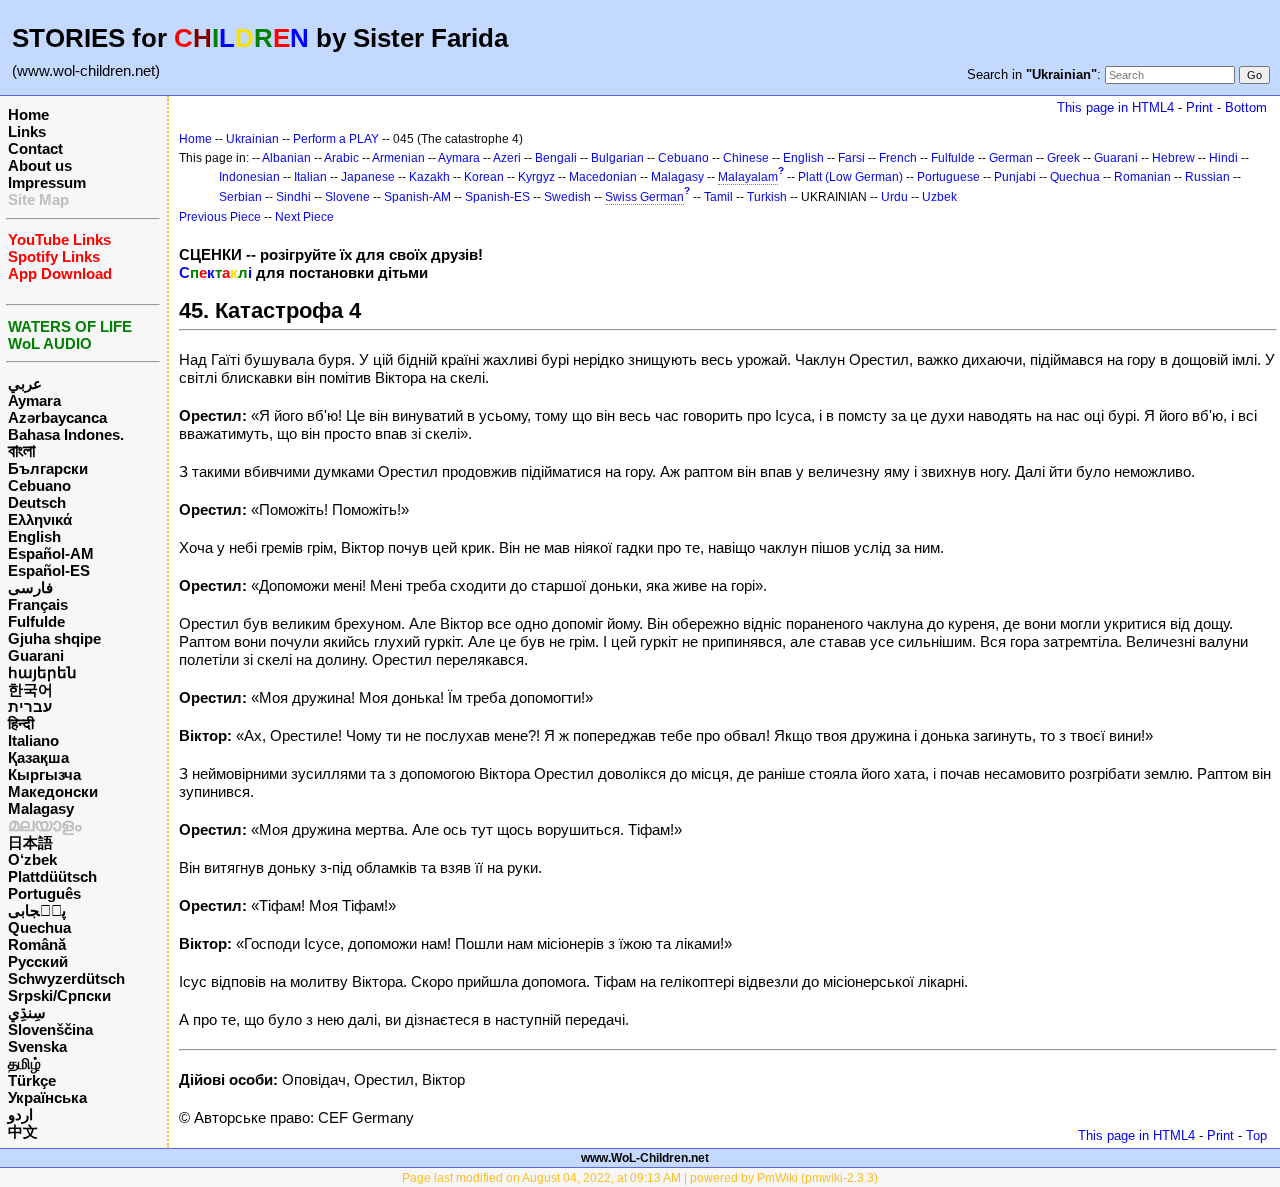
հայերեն (42, 672)
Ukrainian (252, 139)
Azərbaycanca (57, 417)
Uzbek (939, 197)
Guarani (36, 655)
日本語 (30, 842)
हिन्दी (21, 723)
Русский (38, 961)
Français (38, 604)
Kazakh (429, 177)
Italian (310, 177)
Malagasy (41, 808)
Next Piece (304, 217)
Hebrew (1173, 158)
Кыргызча (44, 774)
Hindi (1223, 158)
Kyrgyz (536, 177)
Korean (484, 177)
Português (44, 893)
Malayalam (748, 177)
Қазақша (38, 757)
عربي (25, 383)
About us (40, 165)
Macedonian (603, 177)
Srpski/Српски (59, 995)
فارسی (30, 587)
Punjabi (1015, 177)
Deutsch (37, 502)
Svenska (37, 1046)
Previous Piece (220, 217)
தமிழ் (24, 1063)
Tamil (718, 197)
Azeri (507, 158)
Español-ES (49, 570)
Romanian (1142, 177)
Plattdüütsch (52, 876)
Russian (1207, 177)
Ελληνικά (40, 519)
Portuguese (948, 177)
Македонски (53, 791)
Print (1199, 107)
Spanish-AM (417, 197)
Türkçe (32, 1080)
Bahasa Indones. (66, 434)
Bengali (556, 158)
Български (48, 468)
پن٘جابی (37, 910)
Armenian (398, 158)
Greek (1063, 158)
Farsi (851, 158)
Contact (35, 148)
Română (37, 944)
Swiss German (644, 197)
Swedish (567, 197)
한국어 (30, 689)
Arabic (341, 158)
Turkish (767, 197)
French (898, 158)
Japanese (368, 177)
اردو (20, 1114)
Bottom (1246, 107)
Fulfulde (36, 621)
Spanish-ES (497, 197)
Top (1256, 1135)
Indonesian (249, 177)
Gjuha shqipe (54, 638)
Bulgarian (617, 158)
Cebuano (39, 485)
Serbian (240, 197)
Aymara (34, 400)
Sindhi (293, 197)
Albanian (286, 158)
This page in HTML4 (1115, 107)
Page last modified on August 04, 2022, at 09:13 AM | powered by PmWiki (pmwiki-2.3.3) (640, 1178)
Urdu (894, 197)
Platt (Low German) (850, 177)
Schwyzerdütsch (66, 978)
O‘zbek (32, 859)
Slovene (347, 197)
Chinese (746, 158)
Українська (47, 1097)
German (1011, 158)
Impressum (47, 182)
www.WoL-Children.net (645, 1158)
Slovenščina (50, 1029)
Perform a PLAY (336, 139)
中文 (23, 1131)
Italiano (33, 740)
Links (27, 131)
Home (28, 114)
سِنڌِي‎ (27, 1012)
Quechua (39, 927)
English (34, 536)
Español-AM (51, 553)
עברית (30, 706)
